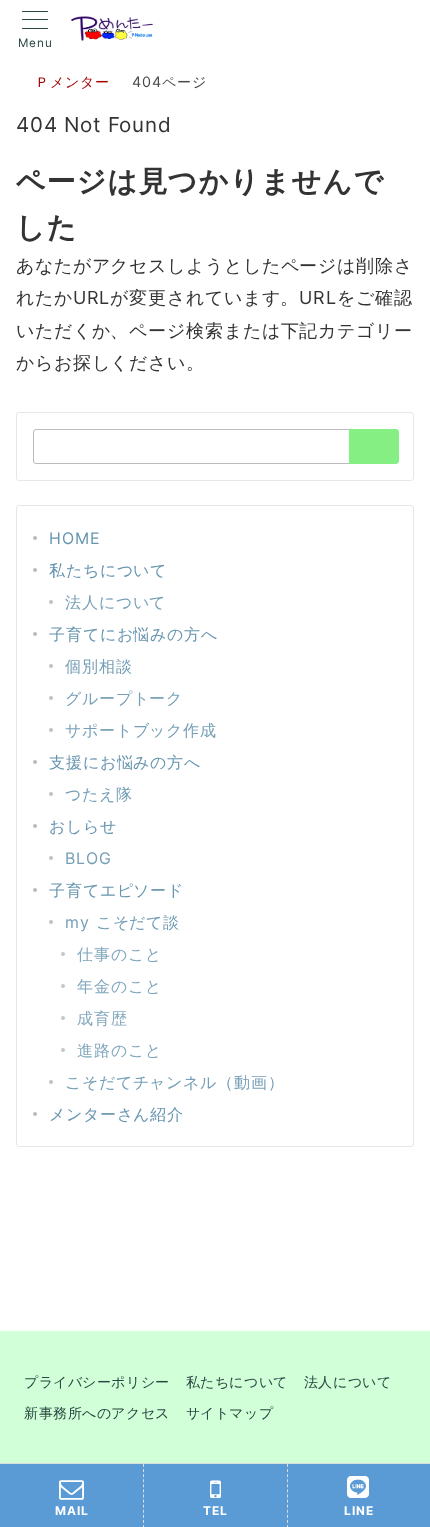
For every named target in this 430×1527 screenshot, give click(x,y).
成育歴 (102, 1018)
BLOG (88, 858)
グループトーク (124, 698)
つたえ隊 (99, 794)
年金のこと (119, 986)
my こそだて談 (122, 922)
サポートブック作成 (141, 730)
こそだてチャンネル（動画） (175, 1082)
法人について (115, 602)
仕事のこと (119, 954)
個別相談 (99, 666)
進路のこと (119, 1050)
